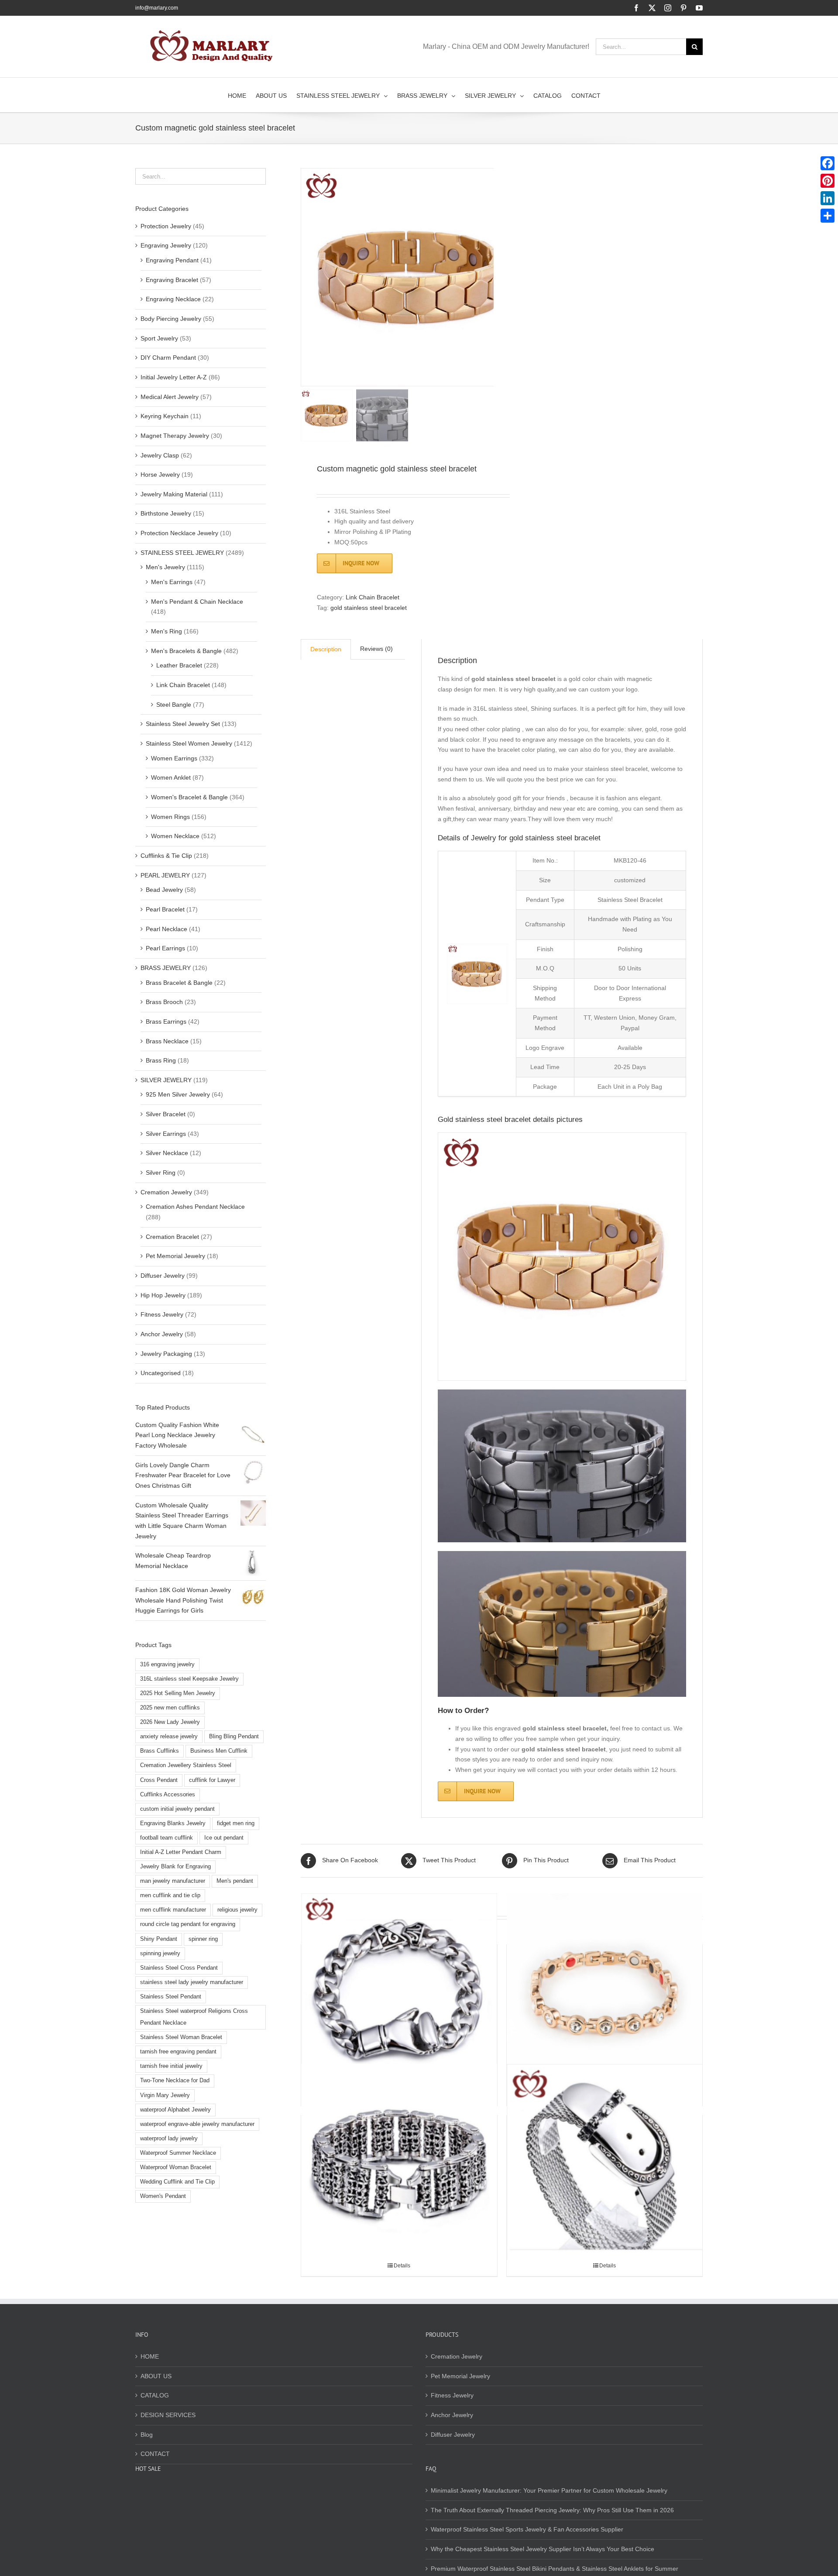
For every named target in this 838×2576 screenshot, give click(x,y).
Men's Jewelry (165, 567)
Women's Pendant (163, 2196)
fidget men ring (236, 1823)
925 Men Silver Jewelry (178, 1094)
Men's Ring (167, 631)
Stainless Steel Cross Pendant (179, 1968)
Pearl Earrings (165, 948)
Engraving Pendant (172, 260)
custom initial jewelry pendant (177, 1809)
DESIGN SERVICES (168, 2415)
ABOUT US (156, 2376)
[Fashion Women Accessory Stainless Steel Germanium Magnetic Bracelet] (605, 1991)
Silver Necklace (167, 1153)
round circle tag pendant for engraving (188, 1924)
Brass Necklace (167, 1041)
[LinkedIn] (828, 198)
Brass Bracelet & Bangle (179, 983)
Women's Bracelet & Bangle (189, 797)
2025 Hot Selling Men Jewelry (178, 1693)
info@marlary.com (157, 8)
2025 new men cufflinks (170, 1708)
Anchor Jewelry (162, 1334)
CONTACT (155, 2454)
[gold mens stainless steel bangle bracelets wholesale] (399, 1991)
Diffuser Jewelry (163, 1276)
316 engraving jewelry (167, 1665)
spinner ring (203, 1939)
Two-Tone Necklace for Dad (175, 2081)
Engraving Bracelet (172, 280)
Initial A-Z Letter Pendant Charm (181, 1852)
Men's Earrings (172, 582)
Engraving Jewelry (166, 245)
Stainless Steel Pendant (171, 1997)
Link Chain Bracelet (373, 597)
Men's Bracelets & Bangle (186, 651)
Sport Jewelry (159, 338)
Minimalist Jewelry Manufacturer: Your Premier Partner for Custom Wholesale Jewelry (549, 2490)
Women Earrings (174, 758)
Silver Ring (161, 1173)
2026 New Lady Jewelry (170, 1722)
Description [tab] (326, 649)
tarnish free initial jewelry (171, 2066)
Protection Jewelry (166, 226)
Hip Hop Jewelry (163, 1295)
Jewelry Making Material (174, 494)
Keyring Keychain (165, 416)
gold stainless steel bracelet (369, 608)
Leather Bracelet (179, 665)
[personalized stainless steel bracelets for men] (605, 2162)
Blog (147, 2435)
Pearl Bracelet (165, 909)
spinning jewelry (160, 1953)
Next (488, 277)
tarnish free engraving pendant (178, 2052)
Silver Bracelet (166, 1114)
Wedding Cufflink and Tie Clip (177, 2182)
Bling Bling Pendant (234, 1737)
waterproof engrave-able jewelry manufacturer (197, 2124)
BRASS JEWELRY (166, 968)
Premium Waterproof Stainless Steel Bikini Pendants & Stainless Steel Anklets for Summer (555, 2569)
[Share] (828, 216)
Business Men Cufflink (219, 1751)
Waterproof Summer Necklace (178, 2153)
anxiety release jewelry (169, 1737)
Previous (307, 277)
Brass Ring (161, 1060)
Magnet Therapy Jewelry (175, 436)
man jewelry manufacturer (173, 1881)
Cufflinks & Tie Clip (166, 856)
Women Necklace (175, 836)
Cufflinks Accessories (168, 1795)
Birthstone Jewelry (166, 513)
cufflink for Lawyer (212, 1780)
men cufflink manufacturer (173, 1910)
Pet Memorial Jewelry (175, 1256)
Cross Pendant (159, 1780)
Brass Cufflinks (160, 1751)
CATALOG (155, 2395)
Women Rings (170, 817)
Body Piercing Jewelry (171, 319)
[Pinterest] (828, 181)
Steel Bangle (174, 705)
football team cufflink (167, 1838)
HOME (150, 2356)
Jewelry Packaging (166, 1354)
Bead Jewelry (164, 890)
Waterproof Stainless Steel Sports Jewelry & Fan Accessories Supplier (527, 2529)
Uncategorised (161, 1373)
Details (402, 2266)
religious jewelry (237, 1910)
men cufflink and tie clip (170, 1895)
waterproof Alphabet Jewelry (175, 2110)
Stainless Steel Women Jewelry (189, 743)
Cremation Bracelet (172, 1237)
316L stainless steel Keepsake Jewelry (189, 1679)
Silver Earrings (166, 1134)
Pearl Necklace (167, 929)
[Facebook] (828, 163)
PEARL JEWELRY (165, 875)
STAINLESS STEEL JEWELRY (182, 553)
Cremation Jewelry (166, 1192)
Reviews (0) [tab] (376, 649)
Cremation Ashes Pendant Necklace (195, 1207)
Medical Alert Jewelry (170, 397)
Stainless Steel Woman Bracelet (181, 2037)
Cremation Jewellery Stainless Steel (186, 1765)
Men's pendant (235, 1881)
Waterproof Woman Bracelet (176, 2167)
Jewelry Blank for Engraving (175, 1867)
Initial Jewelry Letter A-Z (174, 377)
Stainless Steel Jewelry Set (183, 724)
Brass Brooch (164, 1002)
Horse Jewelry (160, 475)
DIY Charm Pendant (168, 358)
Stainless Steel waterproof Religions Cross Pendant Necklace (194, 2017)
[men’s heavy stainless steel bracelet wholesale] (399, 2162)
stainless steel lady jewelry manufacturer (192, 1982)
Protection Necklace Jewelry (179, 533)
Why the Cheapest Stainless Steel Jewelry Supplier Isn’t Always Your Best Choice (543, 2549)
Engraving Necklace (173, 299)
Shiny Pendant (159, 1939)
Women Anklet (171, 777)
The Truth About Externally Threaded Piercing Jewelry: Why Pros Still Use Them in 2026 (552, 2510)
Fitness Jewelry (162, 1314)
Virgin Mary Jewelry (165, 2095)
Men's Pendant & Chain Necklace (197, 602)
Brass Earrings (166, 1021)
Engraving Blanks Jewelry (173, 1823)
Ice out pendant (224, 1838)
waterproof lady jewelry (169, 2139)
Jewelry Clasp (160, 455)
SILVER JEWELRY (166, 1080)
